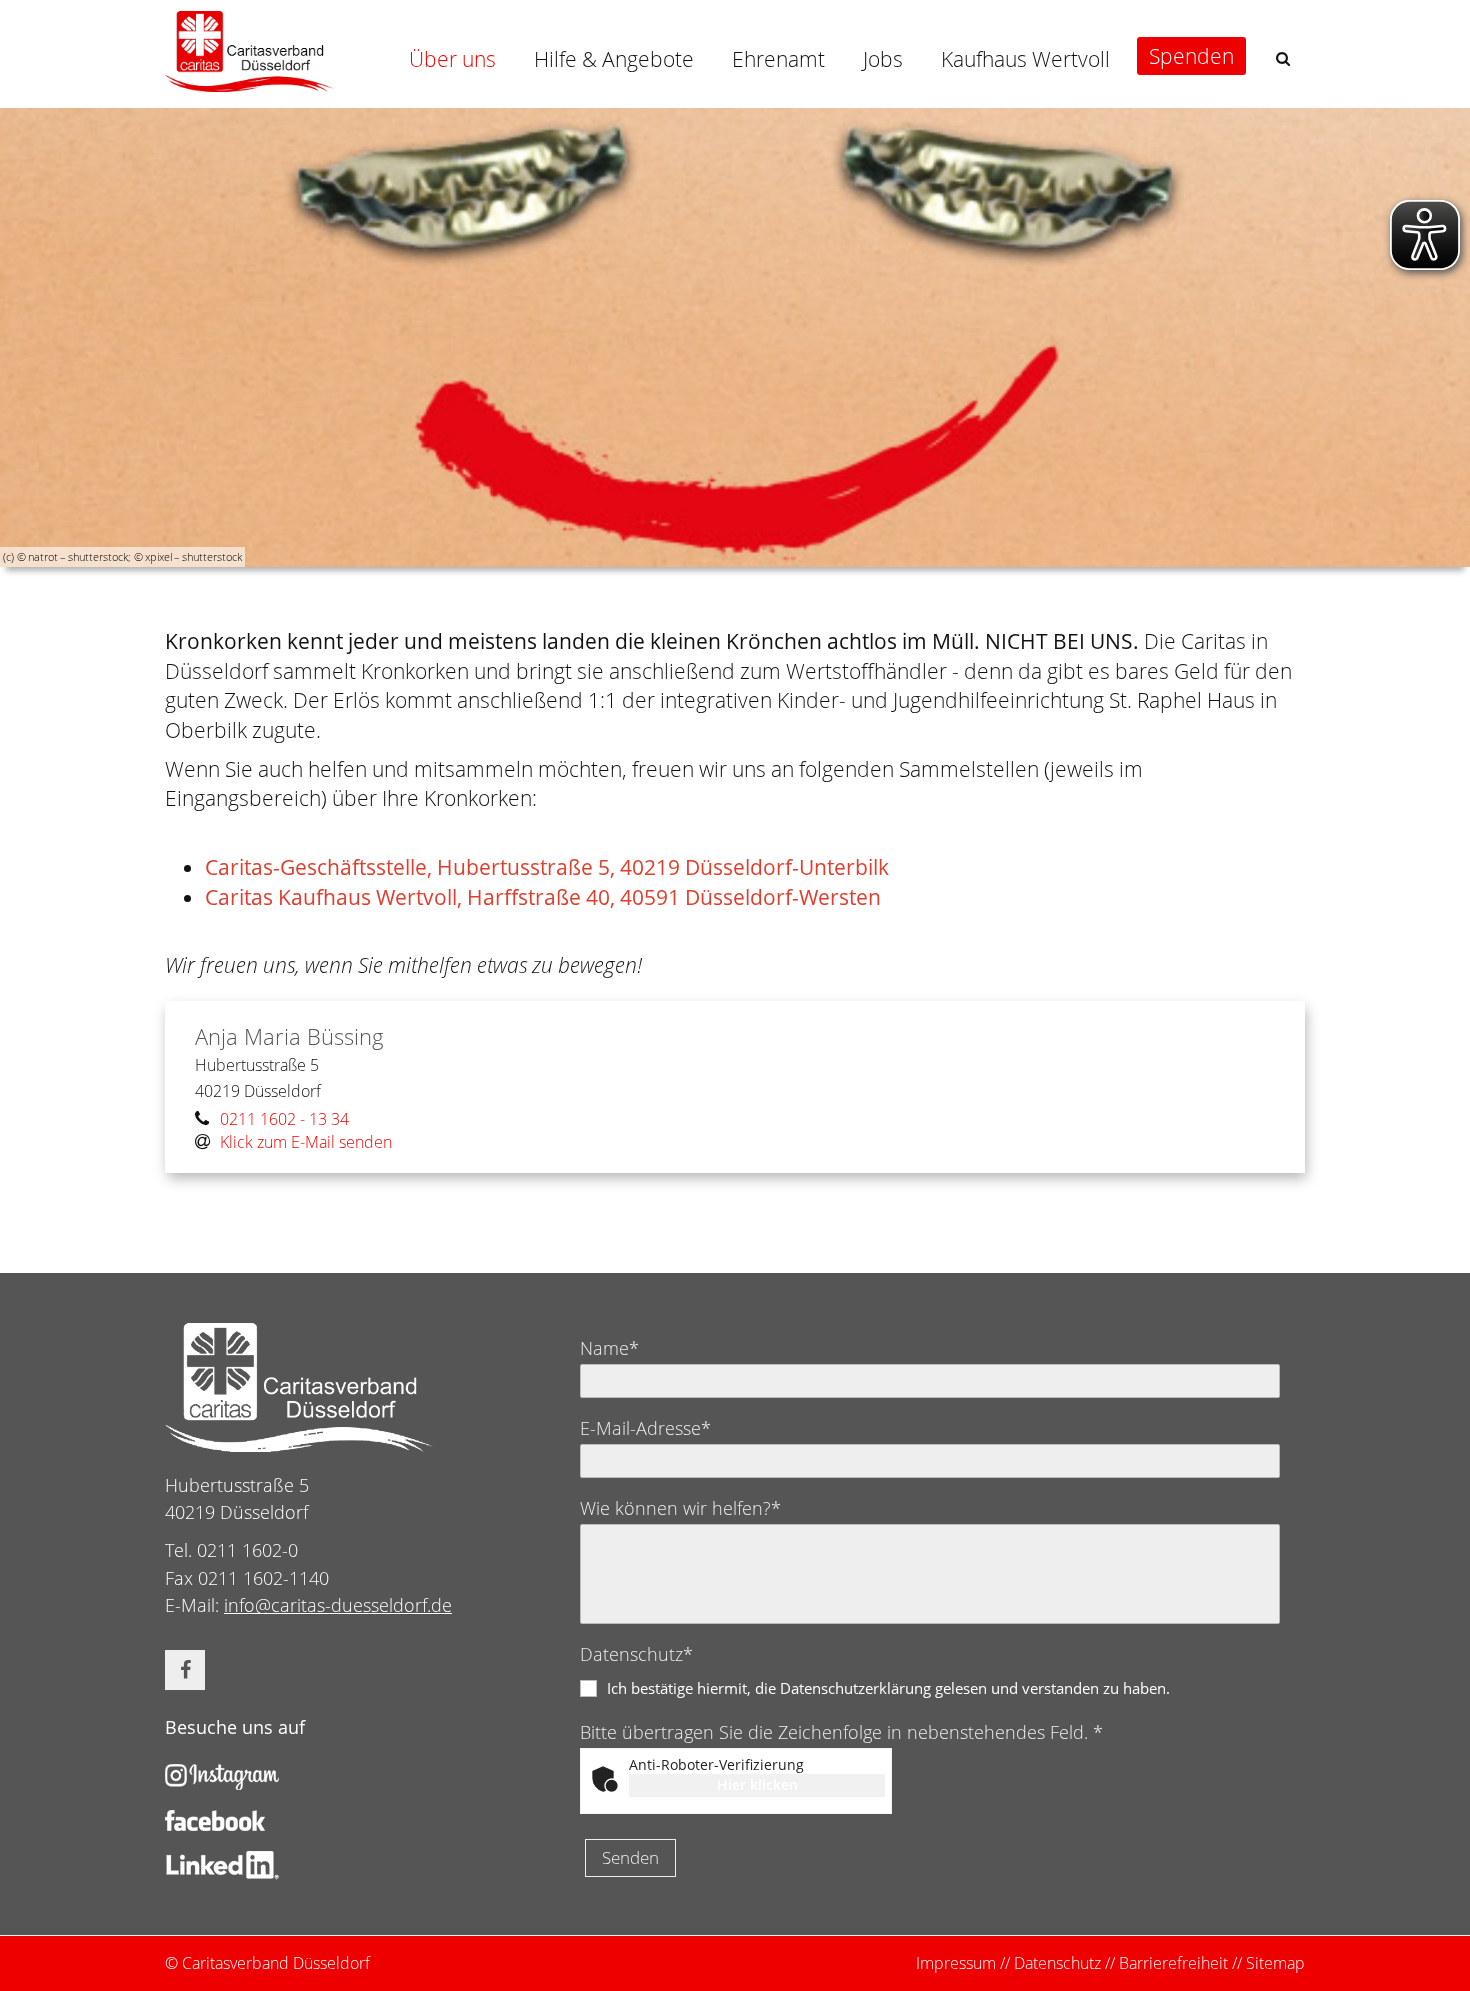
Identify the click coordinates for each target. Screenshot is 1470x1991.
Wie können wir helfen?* (680, 1508)
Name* (609, 1348)
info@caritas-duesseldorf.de (338, 1605)
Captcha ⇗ (839, 1807)
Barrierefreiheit (1173, 1963)
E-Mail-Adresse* (645, 1428)
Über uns (452, 59)
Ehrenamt (778, 59)
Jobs (883, 59)
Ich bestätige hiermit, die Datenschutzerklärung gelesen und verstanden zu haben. (888, 1688)
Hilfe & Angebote (614, 59)
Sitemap (1275, 1963)
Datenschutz (1057, 1963)
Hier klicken (757, 1784)
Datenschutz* (636, 1654)
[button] (1283, 58)
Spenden (1191, 56)
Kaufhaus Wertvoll (1025, 59)
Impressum (956, 1963)
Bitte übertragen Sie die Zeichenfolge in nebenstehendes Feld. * (841, 1732)
